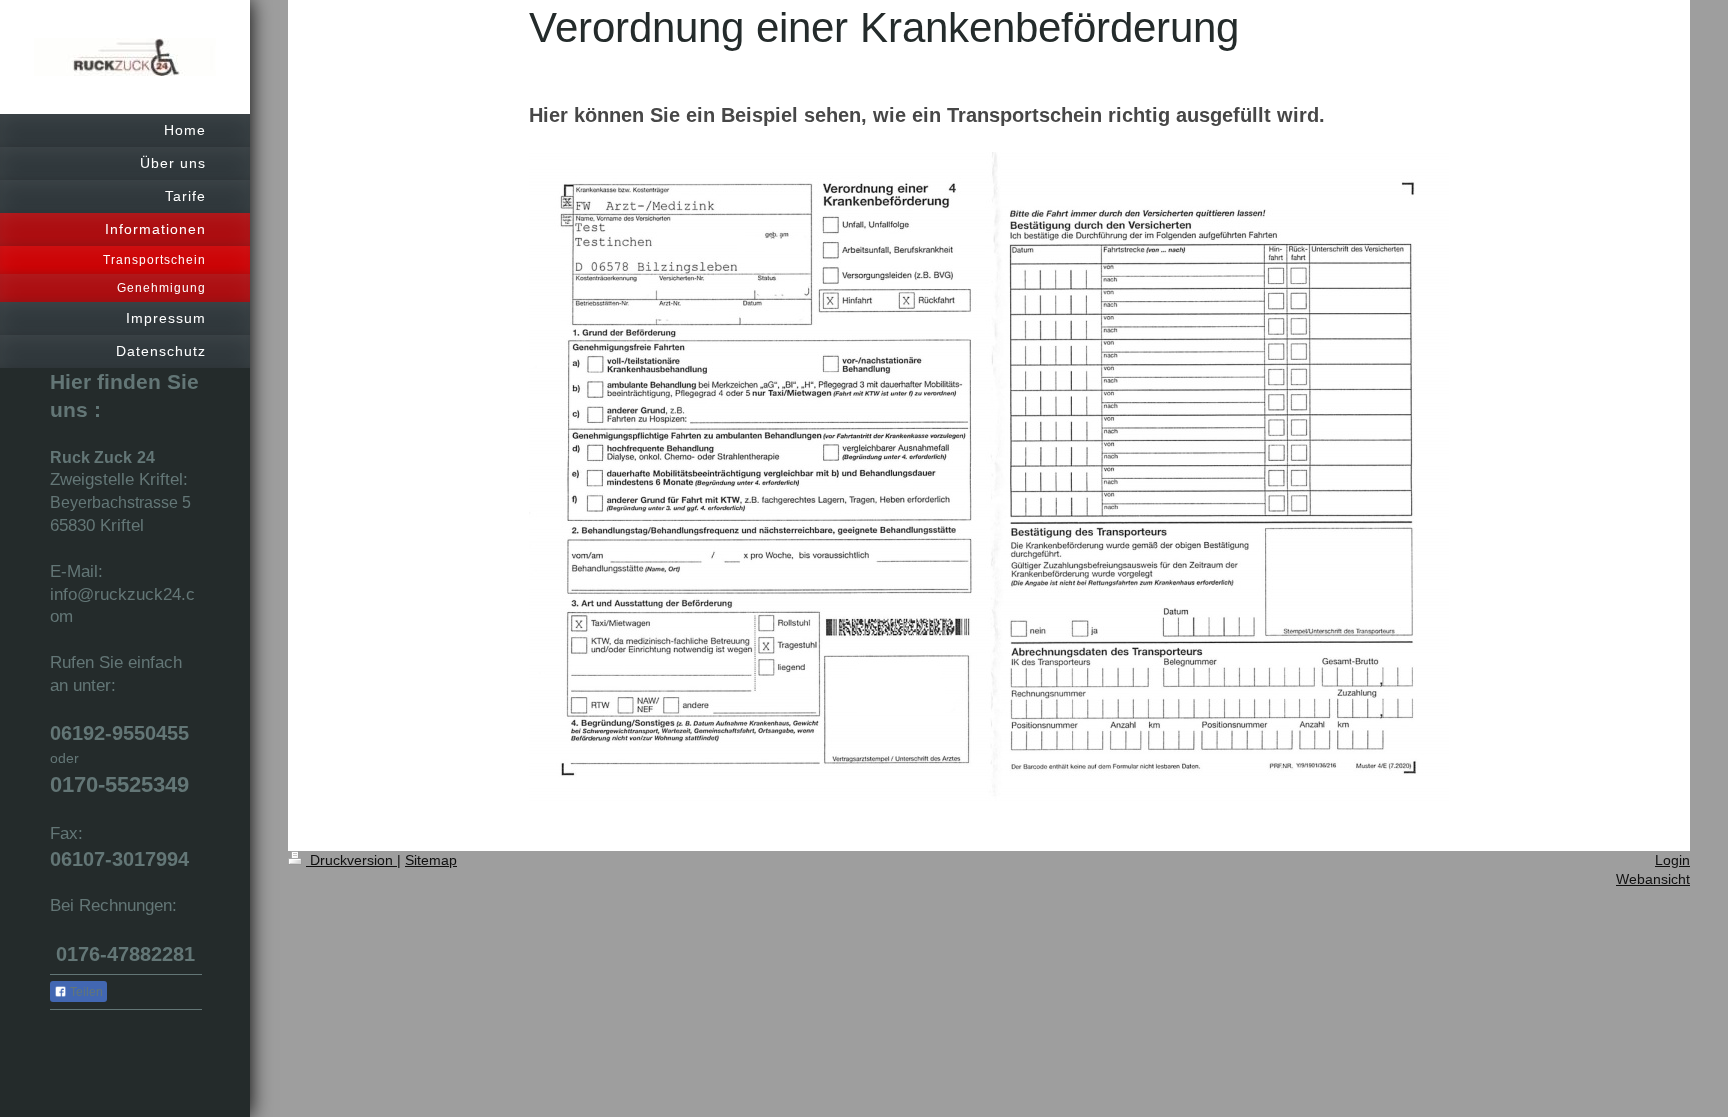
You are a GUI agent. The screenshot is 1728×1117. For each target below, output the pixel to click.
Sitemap (431, 860)
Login (1672, 860)
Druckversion (351, 860)
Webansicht (1653, 879)
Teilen (85, 992)
